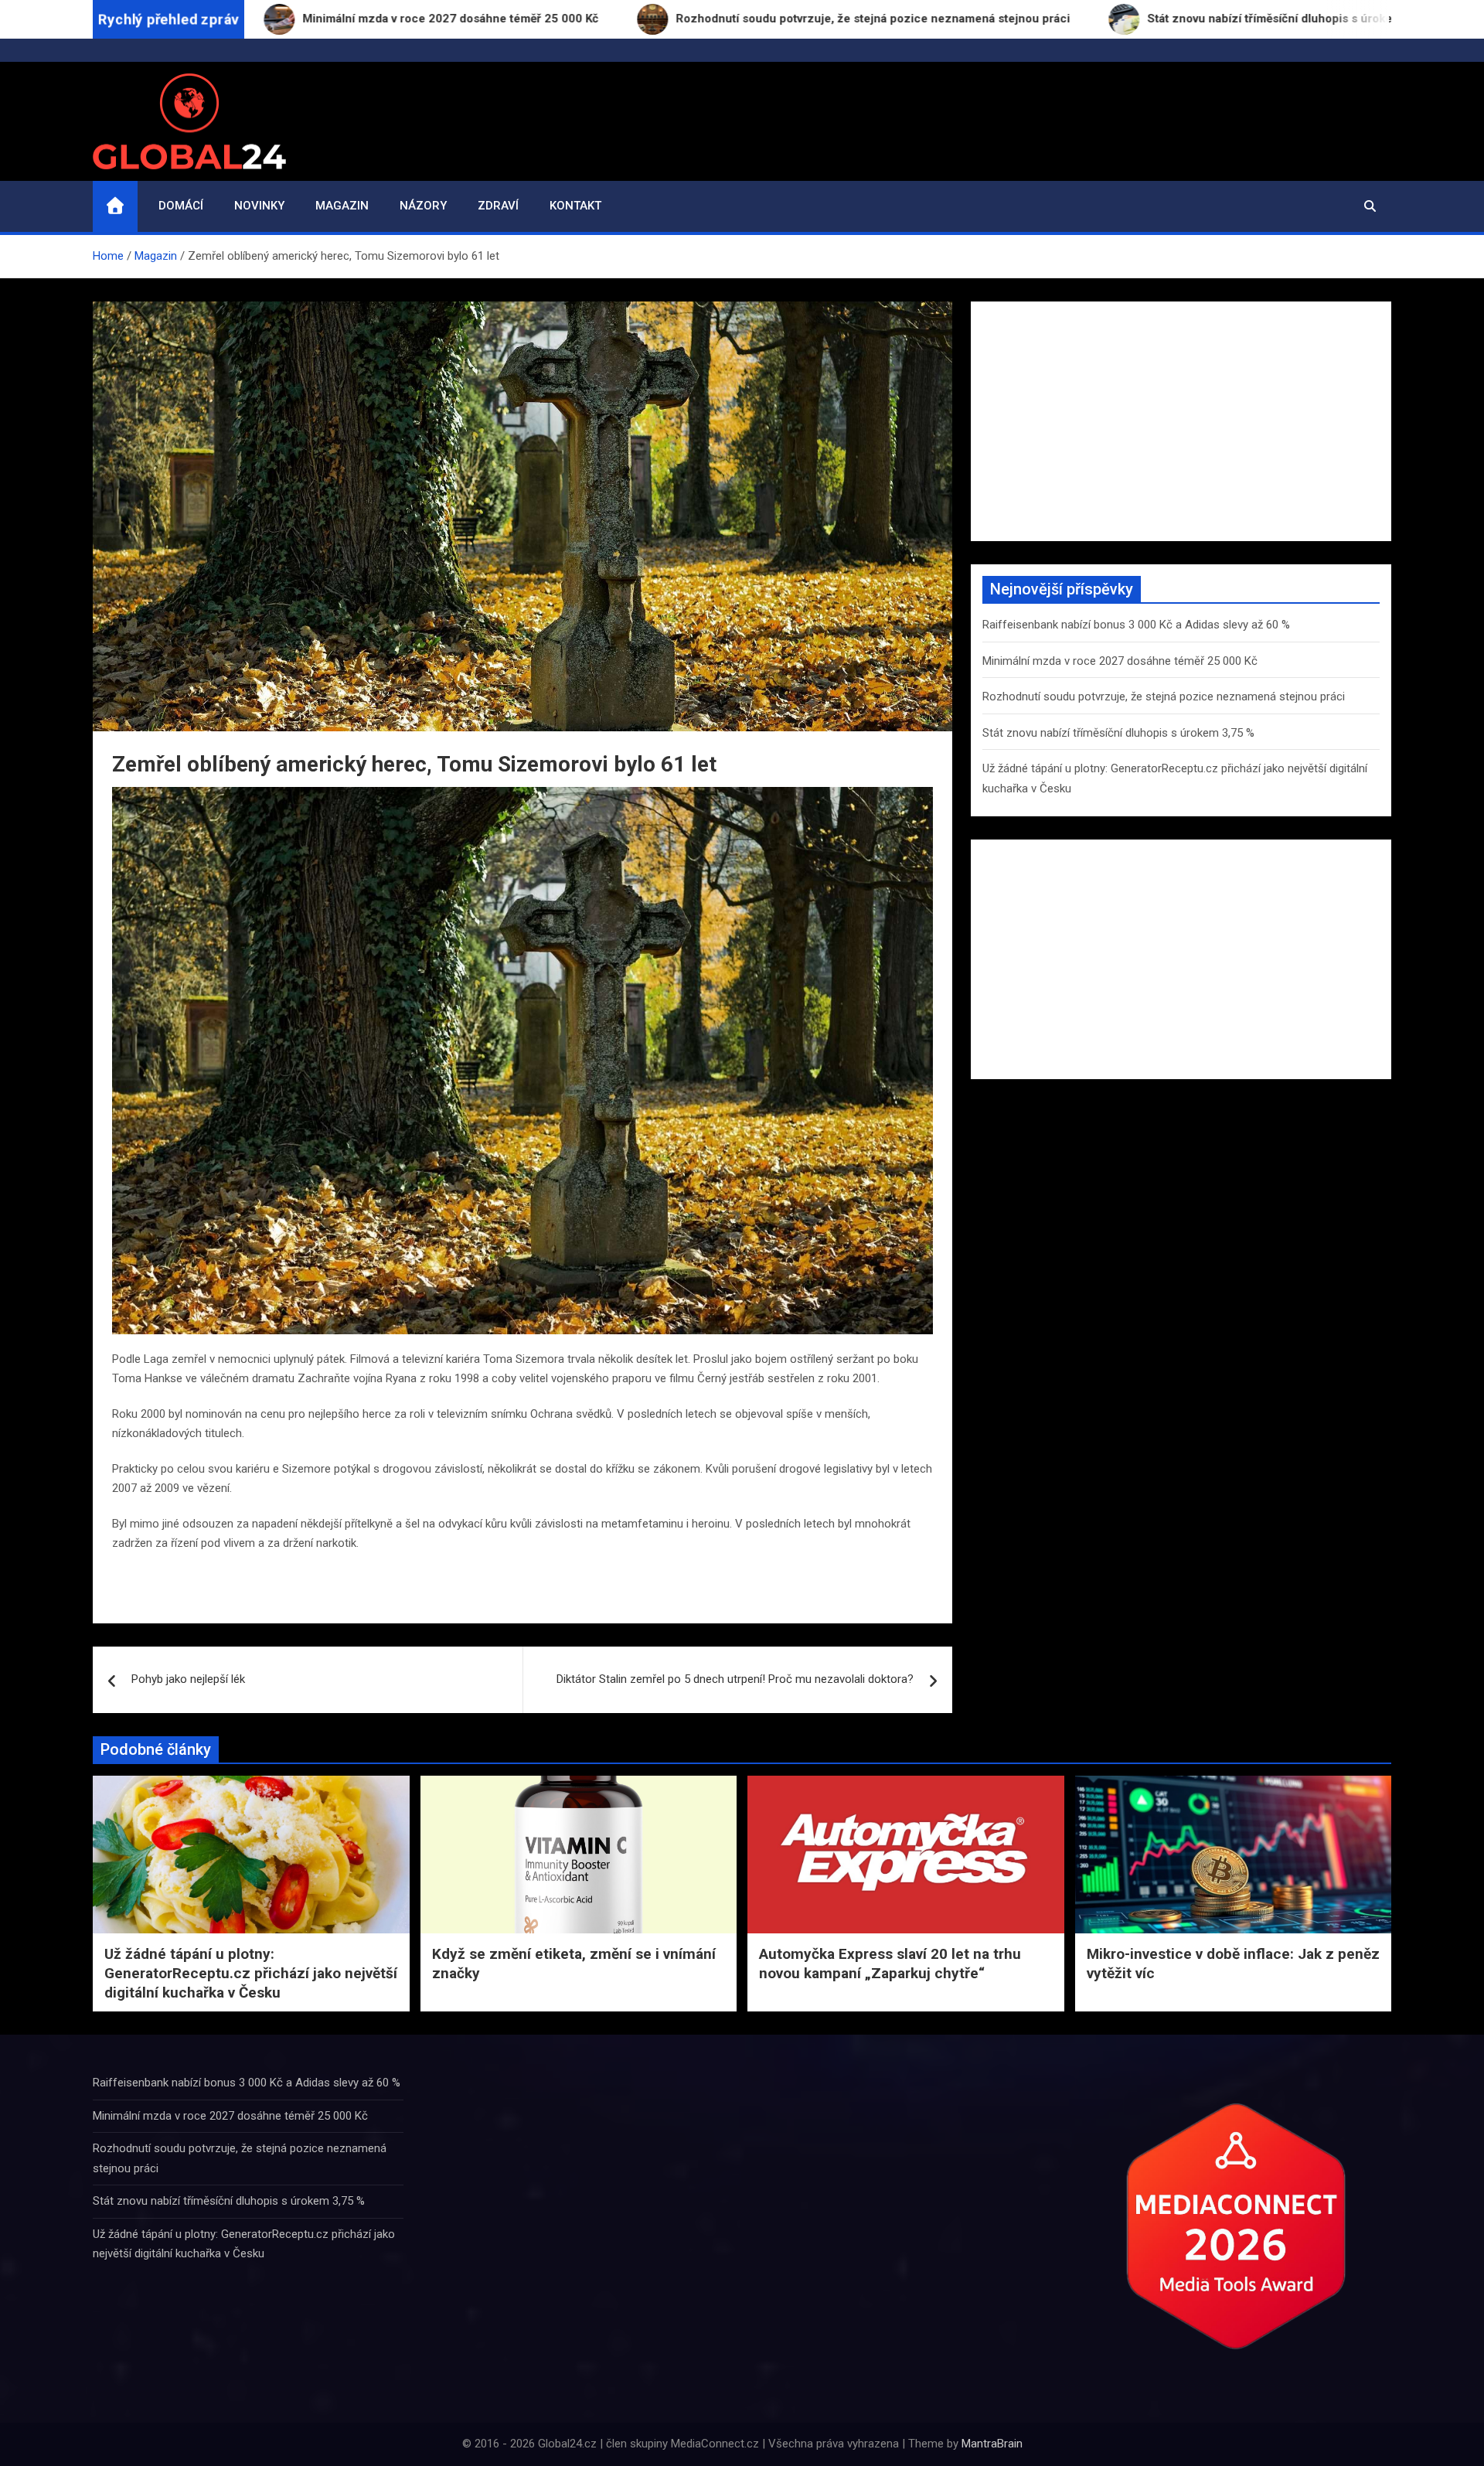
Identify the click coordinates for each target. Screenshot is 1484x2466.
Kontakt (575, 206)
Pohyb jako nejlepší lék (188, 1679)
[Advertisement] (1181, 421)
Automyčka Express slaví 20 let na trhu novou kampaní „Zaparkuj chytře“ (890, 1964)
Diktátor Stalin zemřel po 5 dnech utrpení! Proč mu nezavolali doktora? (735, 1679)
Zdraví (498, 206)
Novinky (259, 206)
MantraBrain (992, 2444)
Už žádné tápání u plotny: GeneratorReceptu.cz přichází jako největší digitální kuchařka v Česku (251, 1973)
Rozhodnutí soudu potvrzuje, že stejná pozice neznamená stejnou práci (1164, 697)
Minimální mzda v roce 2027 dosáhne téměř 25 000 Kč (1120, 661)
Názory (423, 206)
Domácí (181, 206)
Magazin (342, 206)
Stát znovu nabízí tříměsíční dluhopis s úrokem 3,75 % (1118, 733)
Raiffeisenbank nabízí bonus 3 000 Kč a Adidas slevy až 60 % (1136, 625)
